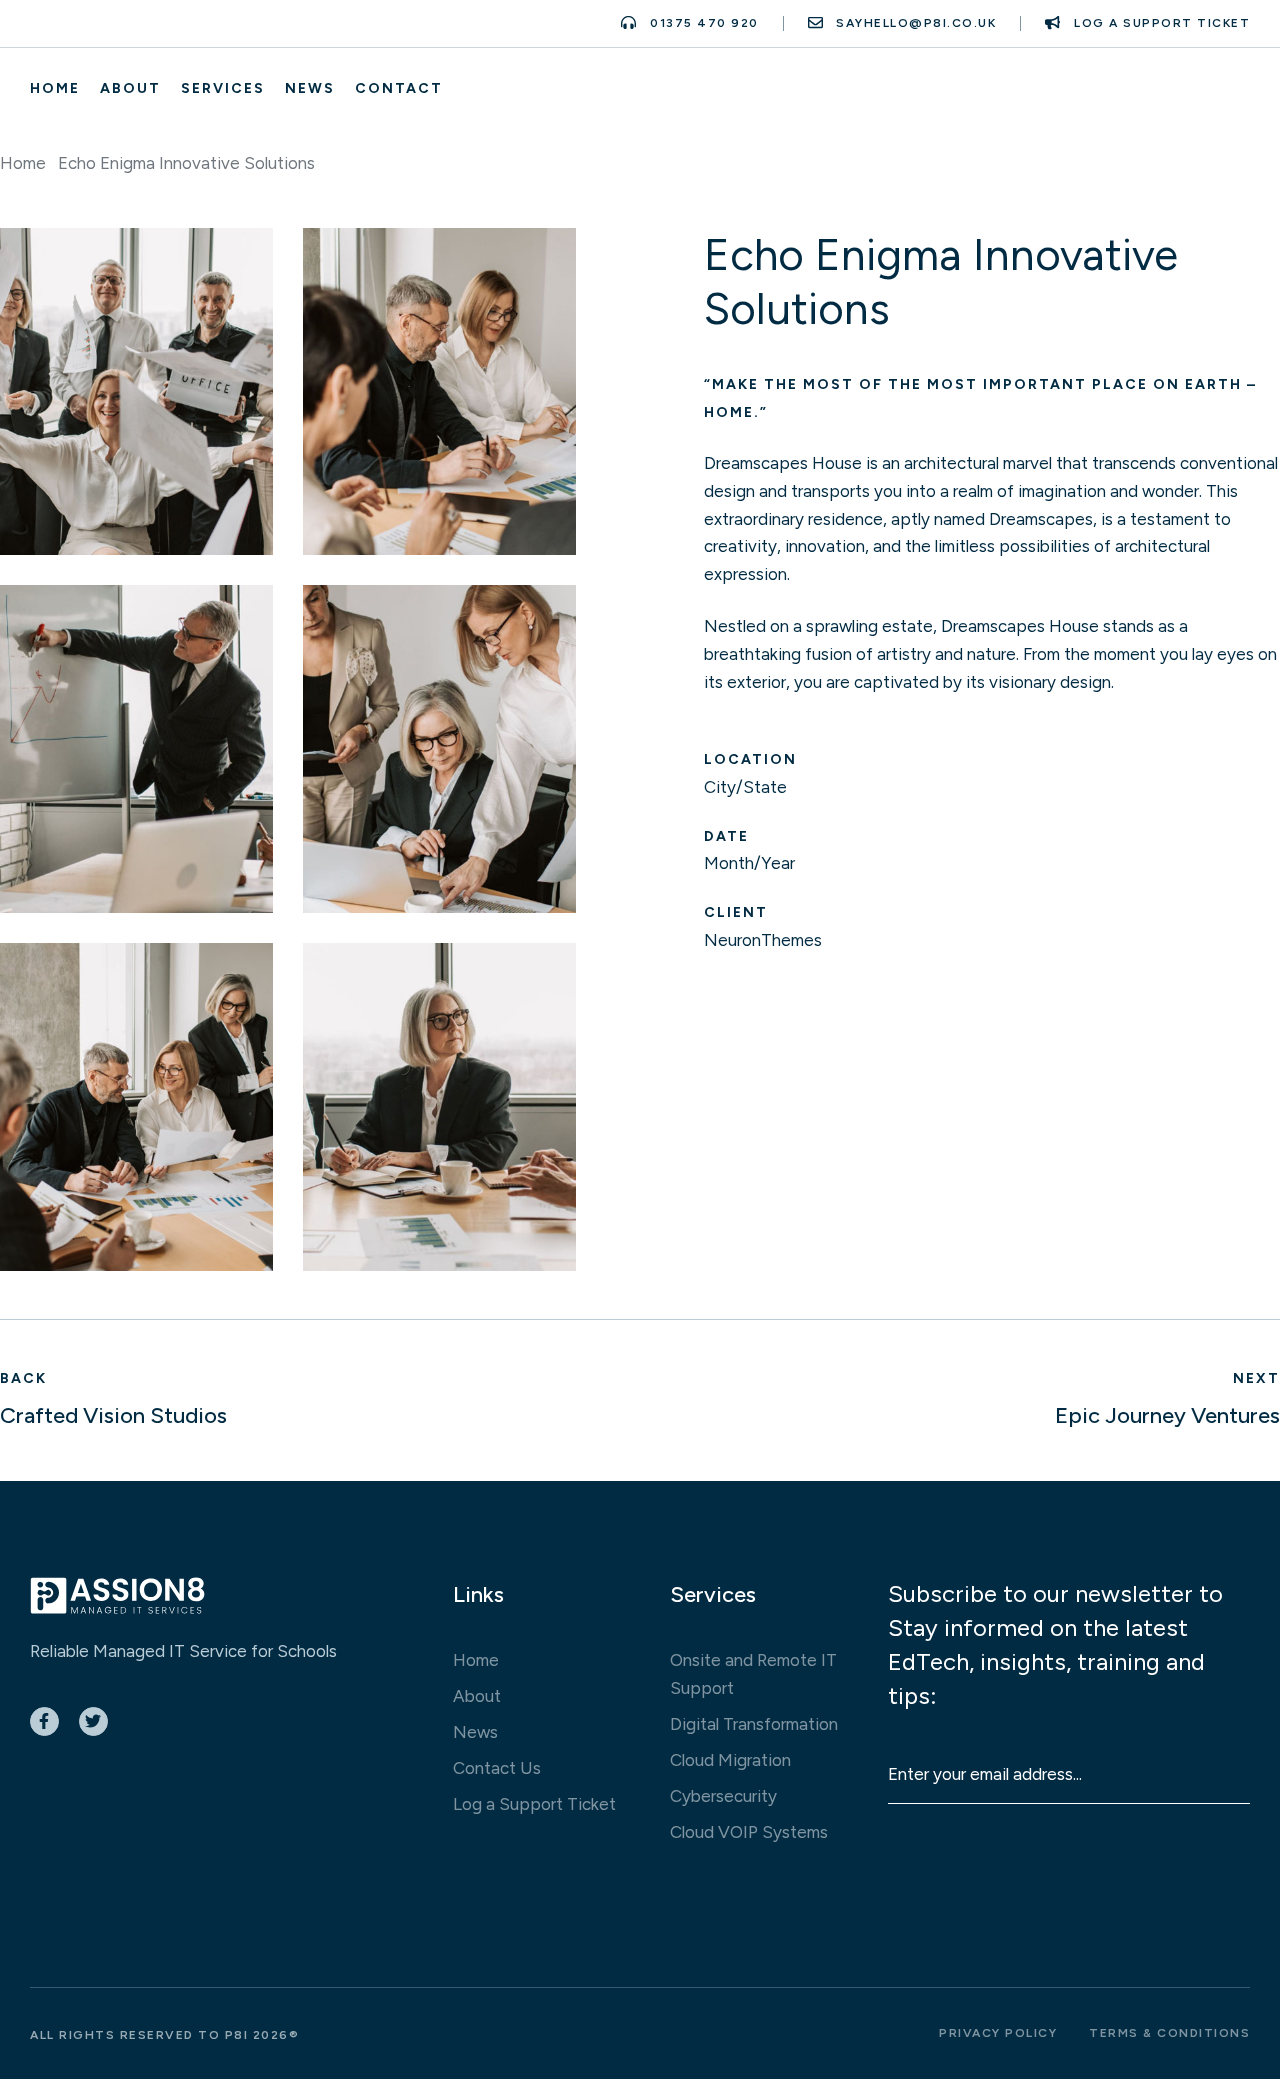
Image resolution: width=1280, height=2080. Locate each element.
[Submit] (1214, 1789)
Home (55, 88)
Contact (399, 88)
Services (223, 88)
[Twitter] (93, 1721)
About (130, 88)
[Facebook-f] (44, 1721)
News (310, 88)
